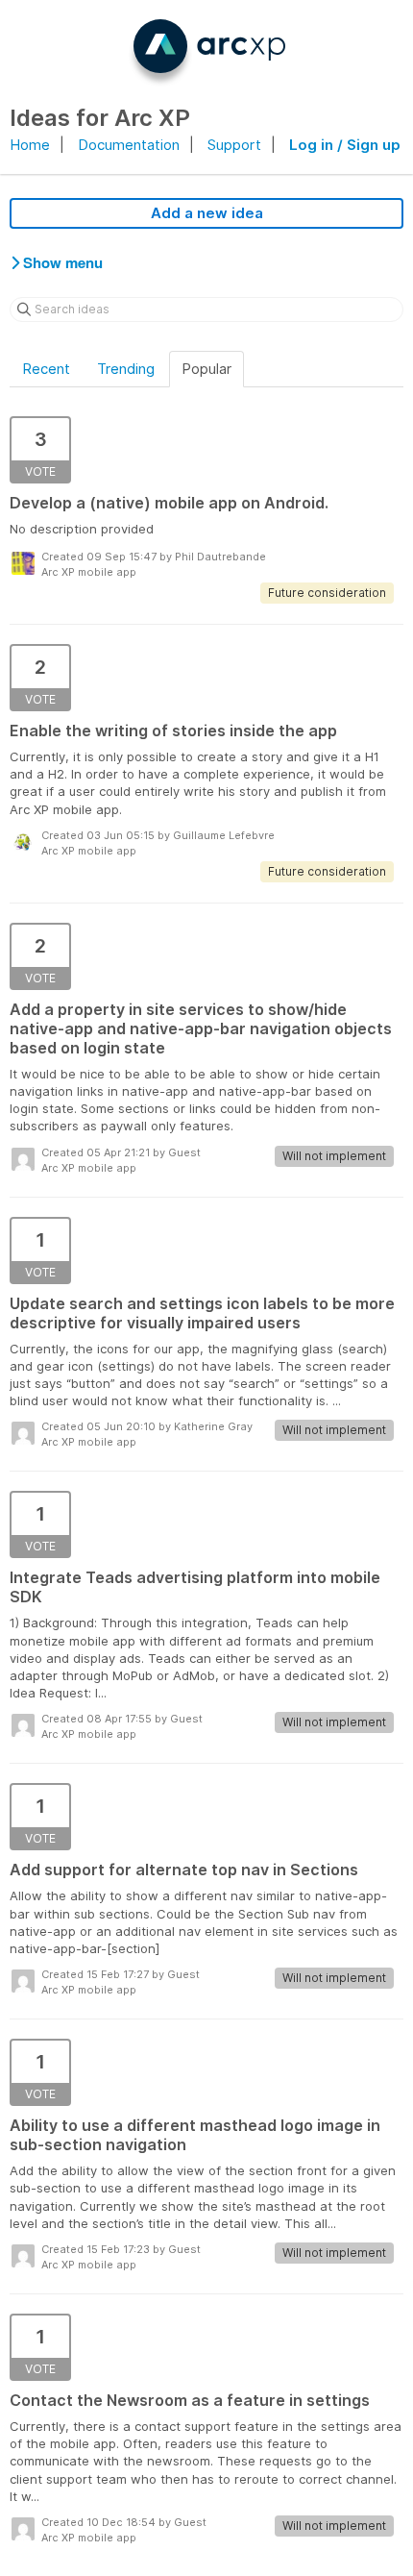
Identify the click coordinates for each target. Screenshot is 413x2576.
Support (234, 145)
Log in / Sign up (345, 145)
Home (30, 145)
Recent (46, 369)
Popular (206, 369)
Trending (126, 369)
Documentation (129, 145)
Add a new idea (207, 213)
